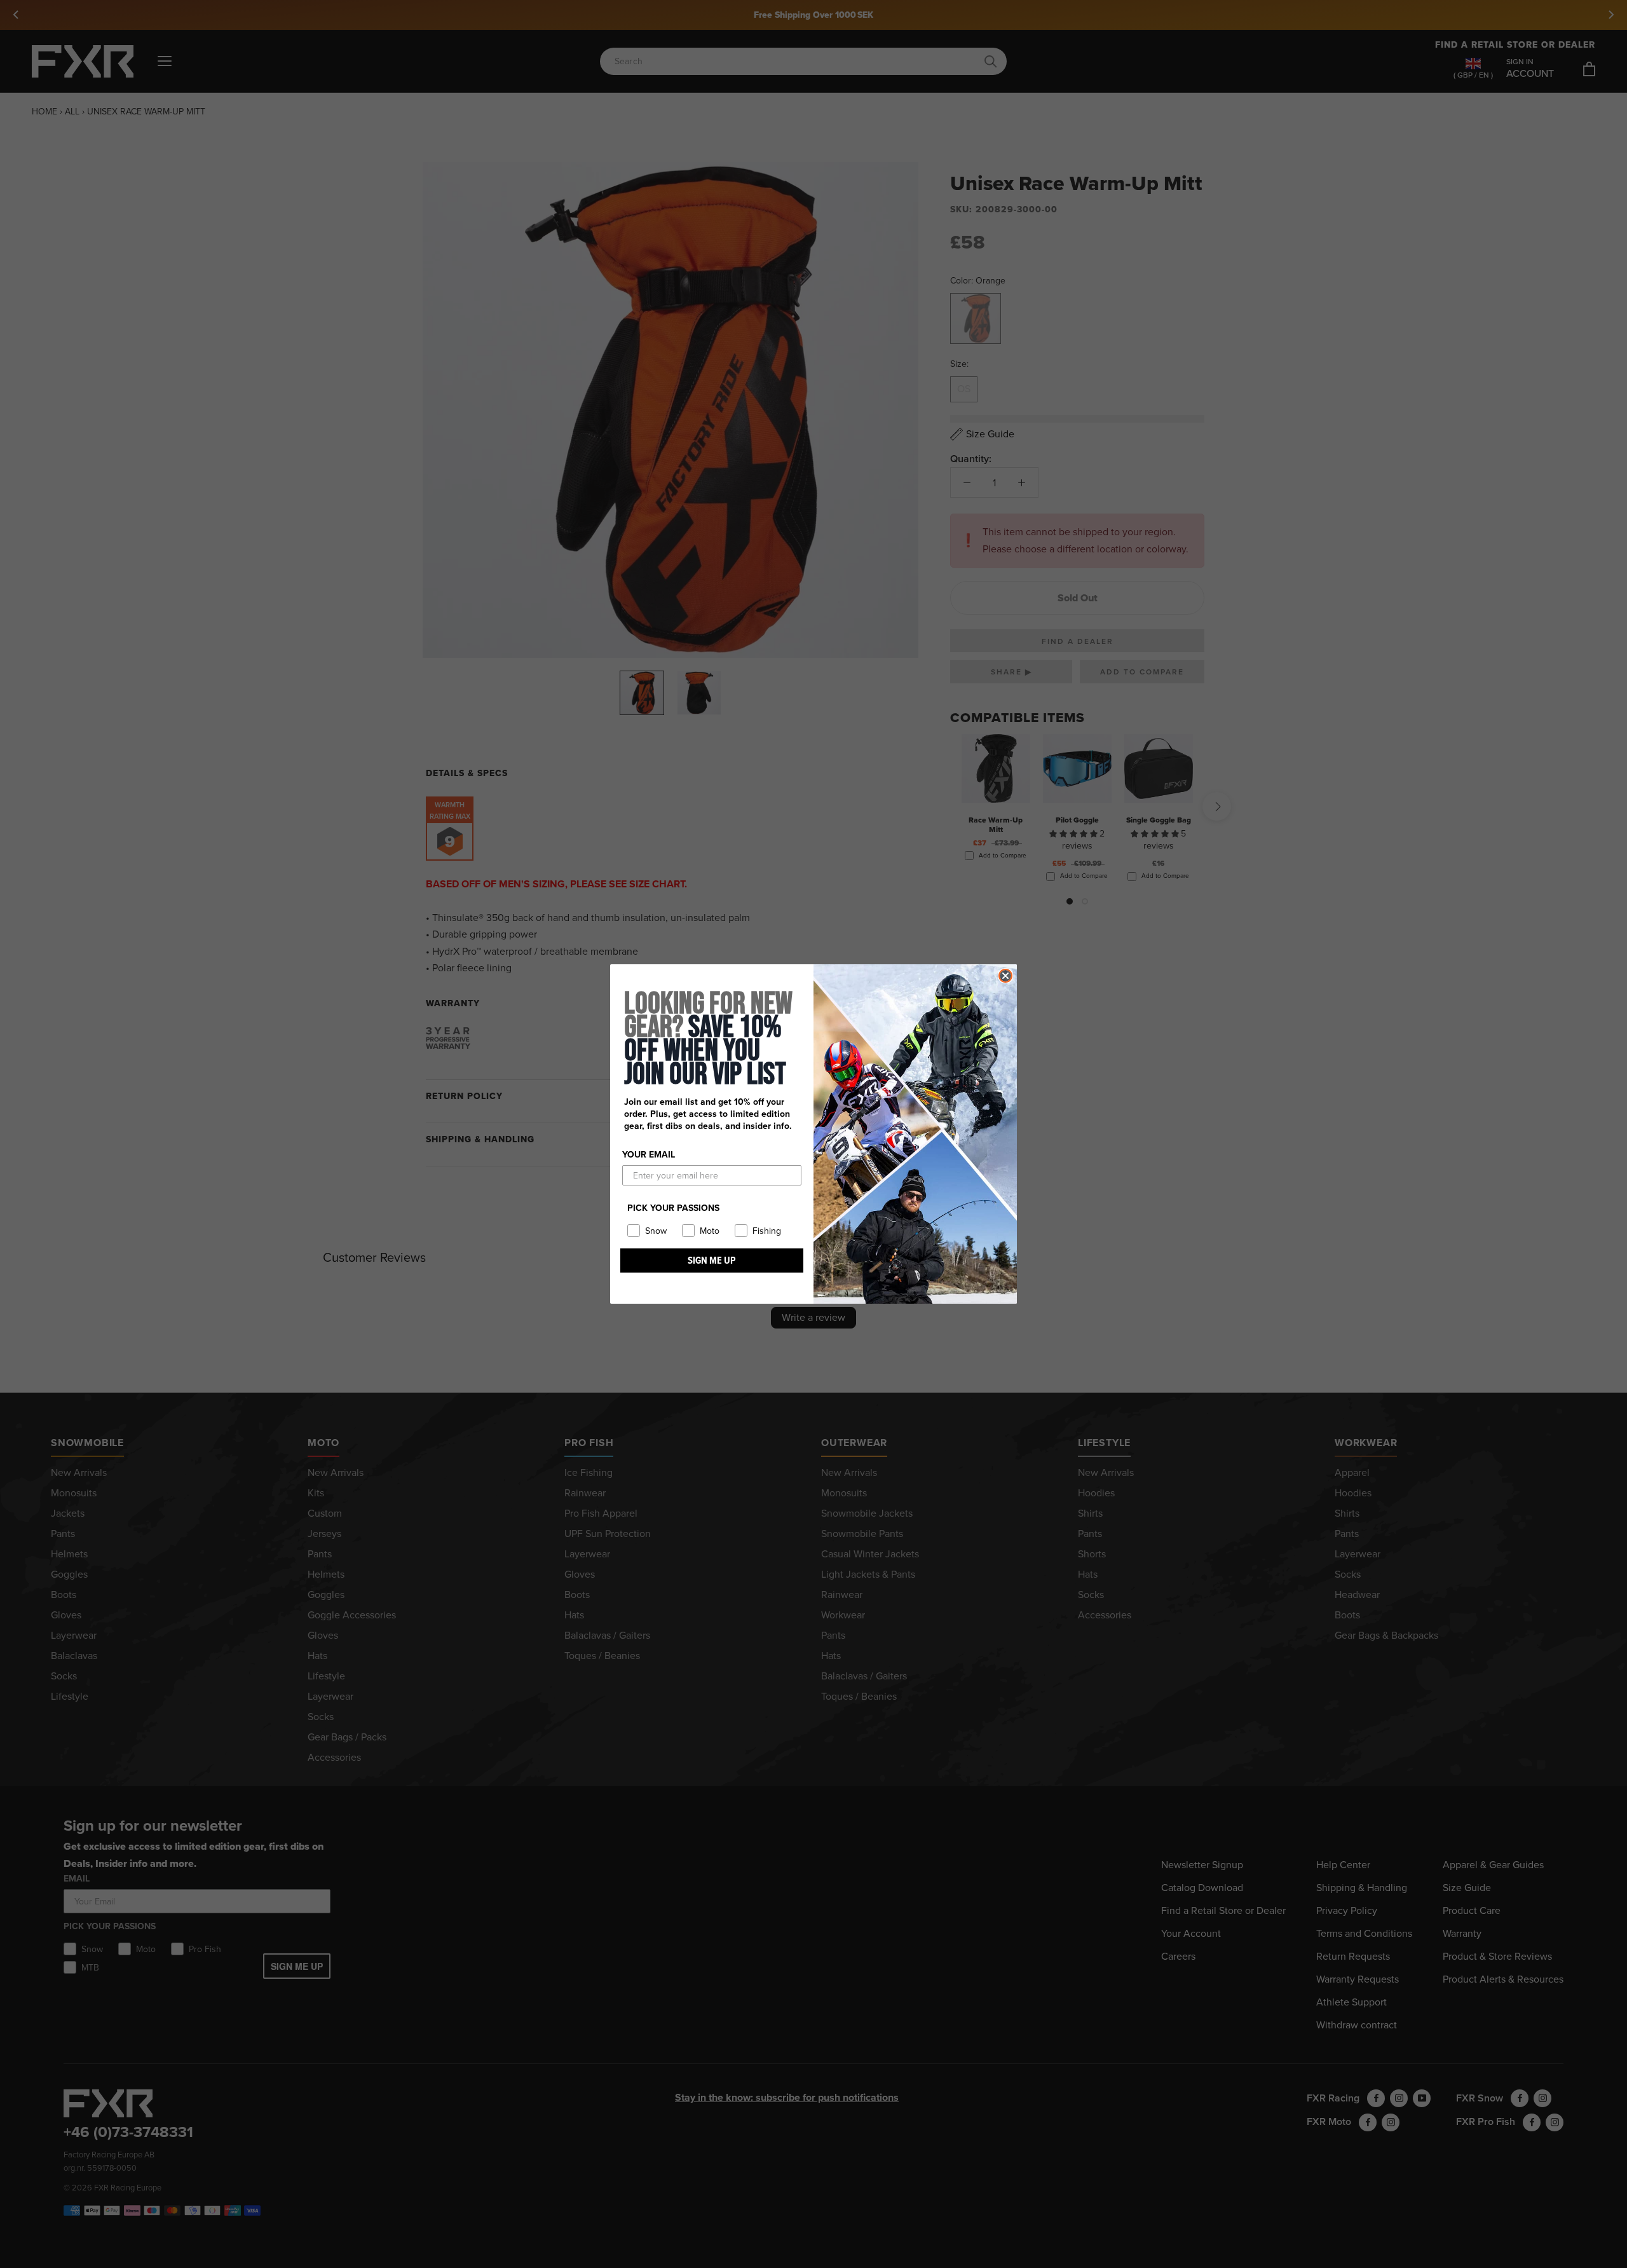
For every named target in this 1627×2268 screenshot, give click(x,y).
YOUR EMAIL (649, 1155)
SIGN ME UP (712, 1260)
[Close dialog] (1005, 976)
